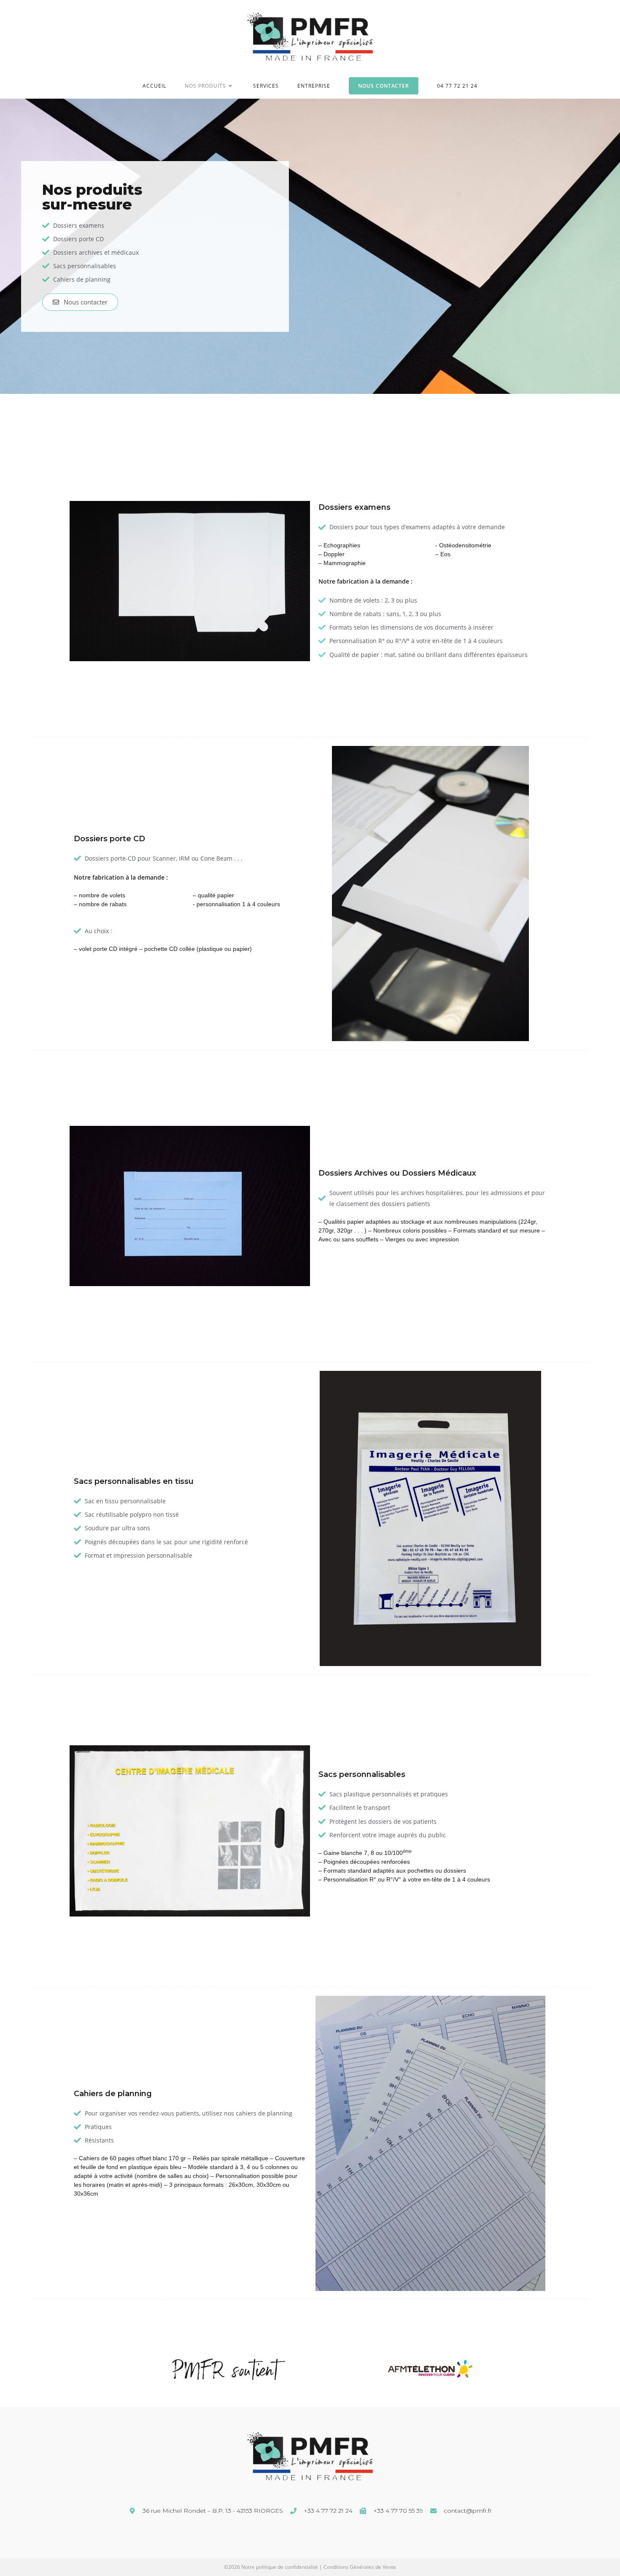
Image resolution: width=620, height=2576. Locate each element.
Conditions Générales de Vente (360, 2567)
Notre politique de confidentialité (280, 2567)
